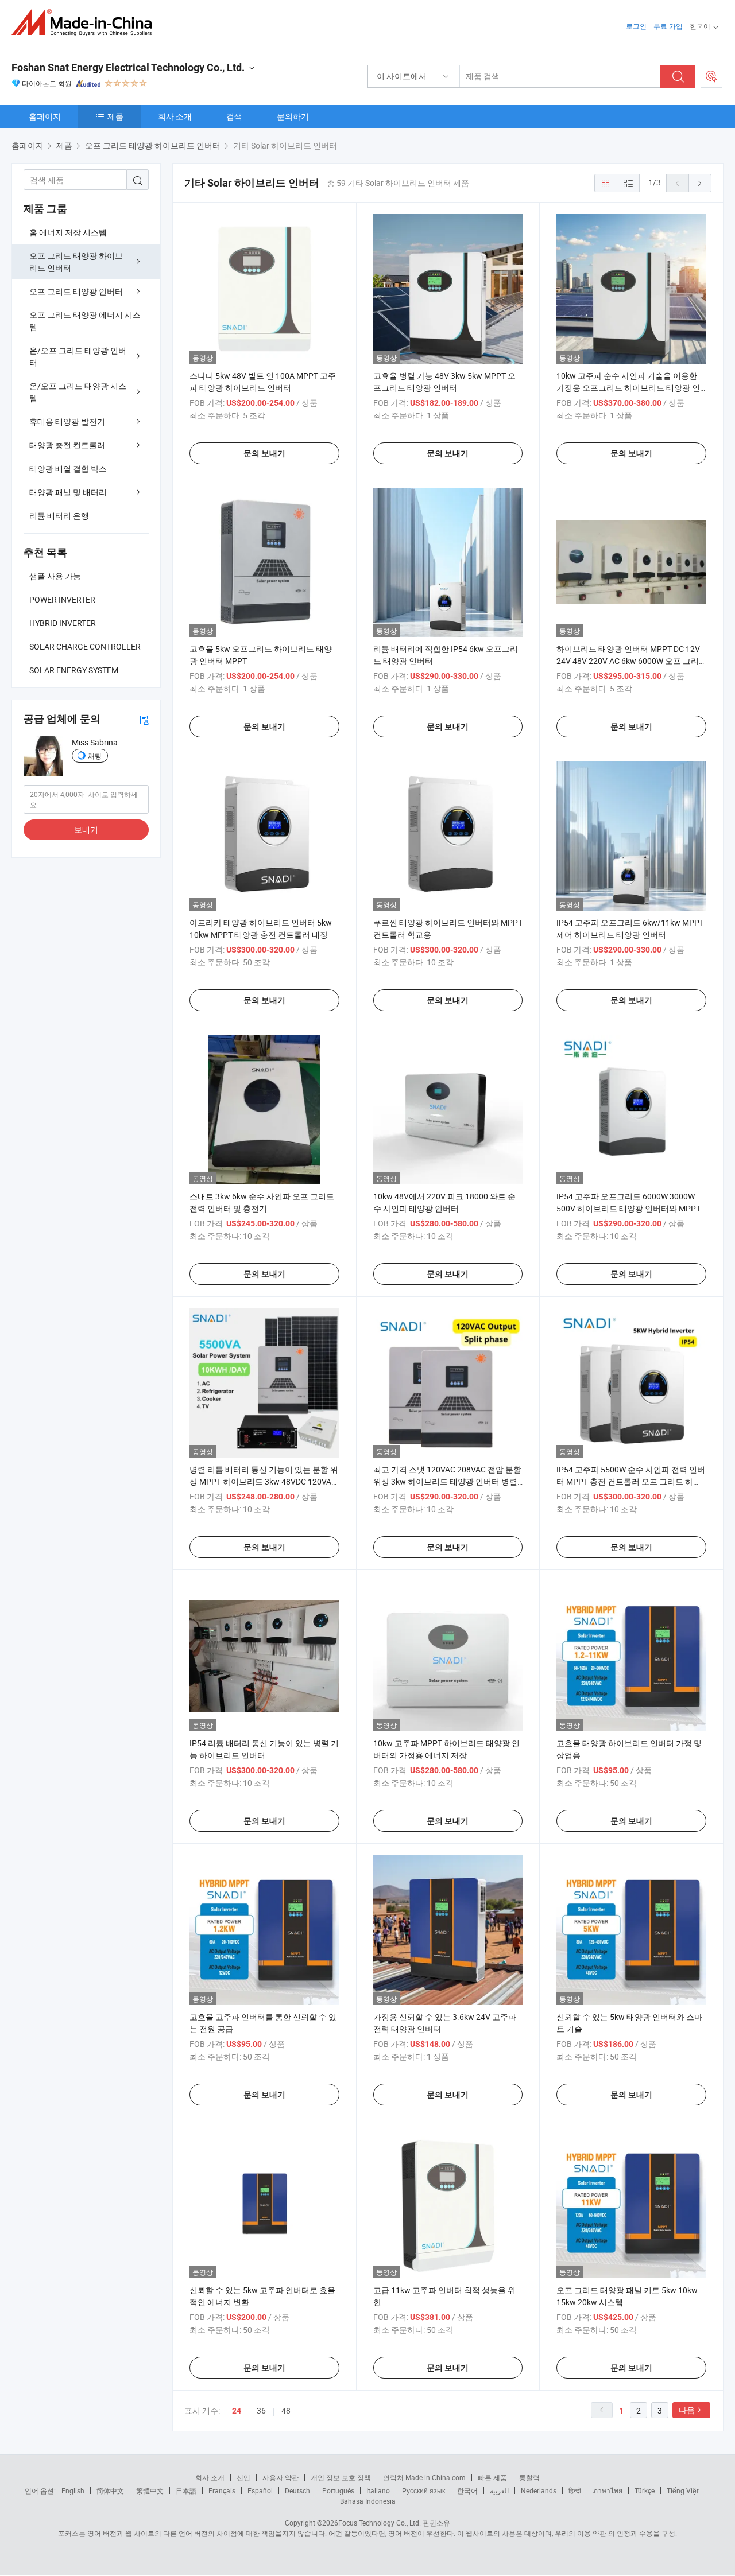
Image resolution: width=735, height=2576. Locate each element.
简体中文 (110, 2490)
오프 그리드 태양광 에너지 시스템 (85, 321)
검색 (234, 116)
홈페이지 (45, 116)
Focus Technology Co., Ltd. (380, 2523)
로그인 (636, 26)
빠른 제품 (492, 2477)
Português (338, 2490)
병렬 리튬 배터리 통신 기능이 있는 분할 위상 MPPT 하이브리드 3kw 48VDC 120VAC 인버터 (264, 1481)
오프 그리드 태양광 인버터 (76, 291)
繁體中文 (150, 2490)
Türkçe (645, 2490)
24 (237, 2411)
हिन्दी (575, 2490)
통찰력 (529, 2477)
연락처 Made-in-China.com (424, 2477)
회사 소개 (175, 116)
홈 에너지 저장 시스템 (68, 232)
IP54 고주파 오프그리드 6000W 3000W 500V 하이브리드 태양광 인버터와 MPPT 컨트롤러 (628, 1208)
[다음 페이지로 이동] (700, 183)
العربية (499, 2490)
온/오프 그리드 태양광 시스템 (78, 392)
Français (222, 2490)
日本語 (186, 2490)
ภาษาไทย (608, 2490)
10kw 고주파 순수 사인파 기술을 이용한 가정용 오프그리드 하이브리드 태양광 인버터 (628, 388)
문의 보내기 (264, 453)
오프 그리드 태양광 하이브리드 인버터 (76, 262)
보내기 (86, 829)
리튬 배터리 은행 (59, 516)
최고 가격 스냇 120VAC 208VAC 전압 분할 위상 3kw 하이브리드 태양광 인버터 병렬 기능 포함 (447, 1481)
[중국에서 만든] (85, 23)
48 (286, 2410)
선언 (243, 2477)
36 (261, 2410)
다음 (687, 2410)
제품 (115, 116)
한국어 (467, 2490)
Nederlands (539, 2490)
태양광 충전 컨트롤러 (67, 445)
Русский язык (423, 2490)
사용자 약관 (281, 2477)
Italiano (378, 2490)
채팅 (95, 756)
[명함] (144, 719)
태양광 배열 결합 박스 (68, 469)
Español (260, 2490)
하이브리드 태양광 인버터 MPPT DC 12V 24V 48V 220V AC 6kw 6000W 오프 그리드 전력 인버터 (628, 661)
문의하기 (293, 116)
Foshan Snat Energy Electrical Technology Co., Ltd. (128, 67)
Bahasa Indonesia (368, 2501)
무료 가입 (668, 26)
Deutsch (297, 2490)
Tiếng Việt (683, 2490)
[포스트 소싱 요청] (711, 76)
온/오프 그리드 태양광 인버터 (78, 356)
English (73, 2490)
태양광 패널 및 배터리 (68, 492)
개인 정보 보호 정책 (341, 2477)
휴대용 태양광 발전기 (67, 421)
